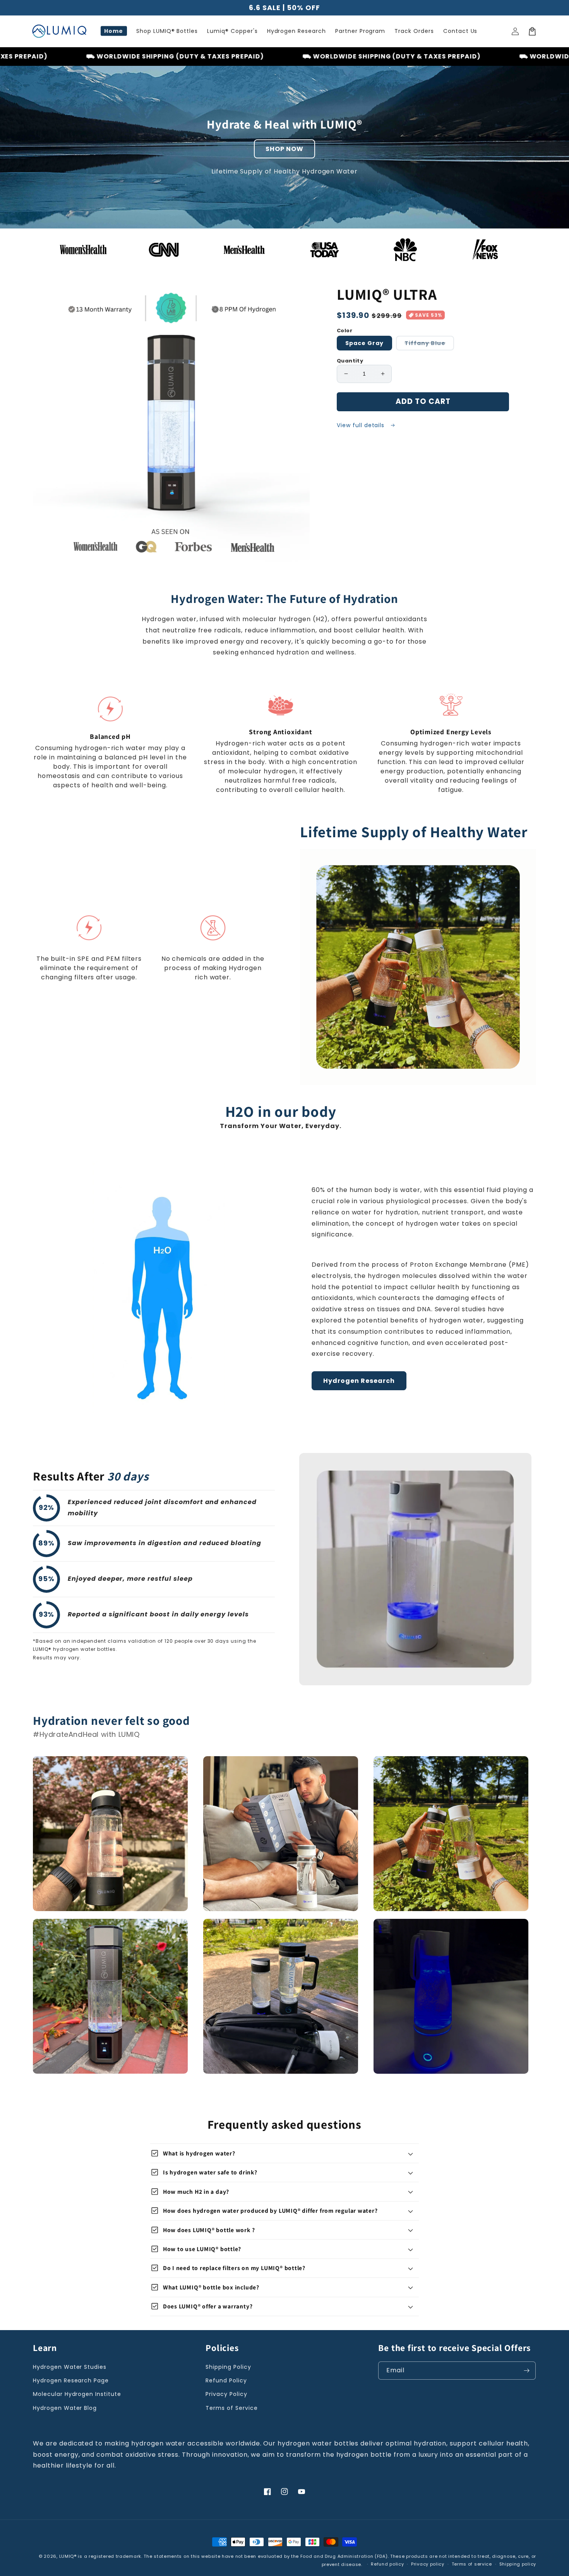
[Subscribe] (527, 2371)
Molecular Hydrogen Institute (77, 2394)
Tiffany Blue (429, 345)
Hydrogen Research (359, 1381)
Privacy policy (428, 2564)
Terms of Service (231, 2408)
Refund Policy (226, 2380)
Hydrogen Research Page (71, 2380)
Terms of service (472, 2564)
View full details (362, 425)
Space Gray (364, 343)
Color (344, 331)
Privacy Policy (226, 2394)
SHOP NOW (284, 149)
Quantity (350, 361)
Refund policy (387, 2564)
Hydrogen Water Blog (65, 2408)
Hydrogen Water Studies (70, 2367)
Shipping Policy (228, 2367)
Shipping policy (518, 2564)
